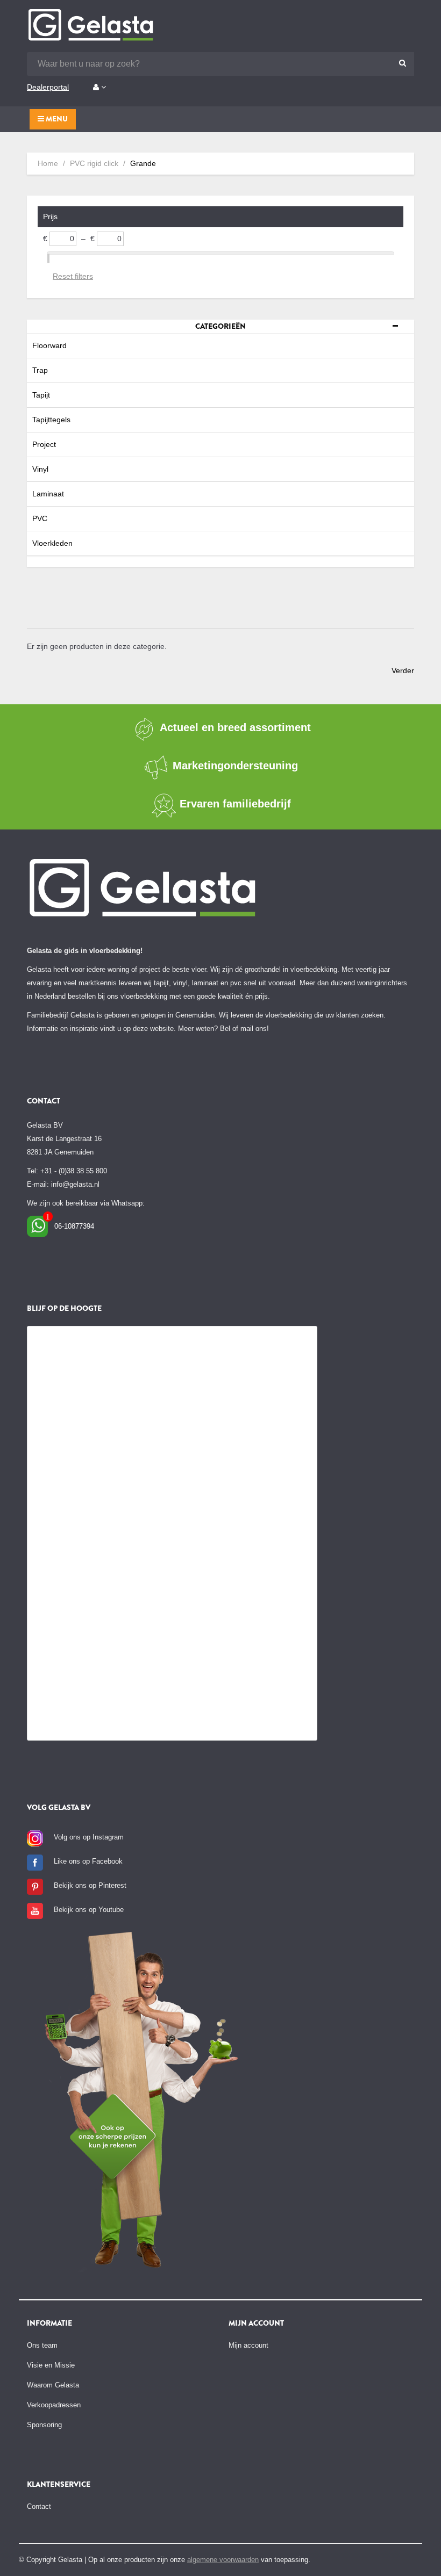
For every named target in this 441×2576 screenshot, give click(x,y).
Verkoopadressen (54, 2405)
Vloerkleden (52, 543)
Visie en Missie (51, 2365)
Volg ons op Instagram (89, 1837)
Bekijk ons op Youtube (89, 1910)
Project (44, 444)
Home (48, 163)
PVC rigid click (94, 163)
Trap (40, 370)
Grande (143, 163)
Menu (56, 119)
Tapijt (41, 395)
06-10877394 (74, 1226)
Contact (39, 2506)
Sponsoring (44, 2425)
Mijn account (248, 2345)
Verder (403, 670)
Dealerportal (48, 87)
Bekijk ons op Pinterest (90, 1885)
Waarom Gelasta (53, 2385)
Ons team (42, 2345)
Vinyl (40, 469)
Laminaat (48, 494)
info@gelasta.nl (75, 1184)
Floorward (49, 345)
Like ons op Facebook (88, 1861)
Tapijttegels (51, 420)
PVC (40, 518)
